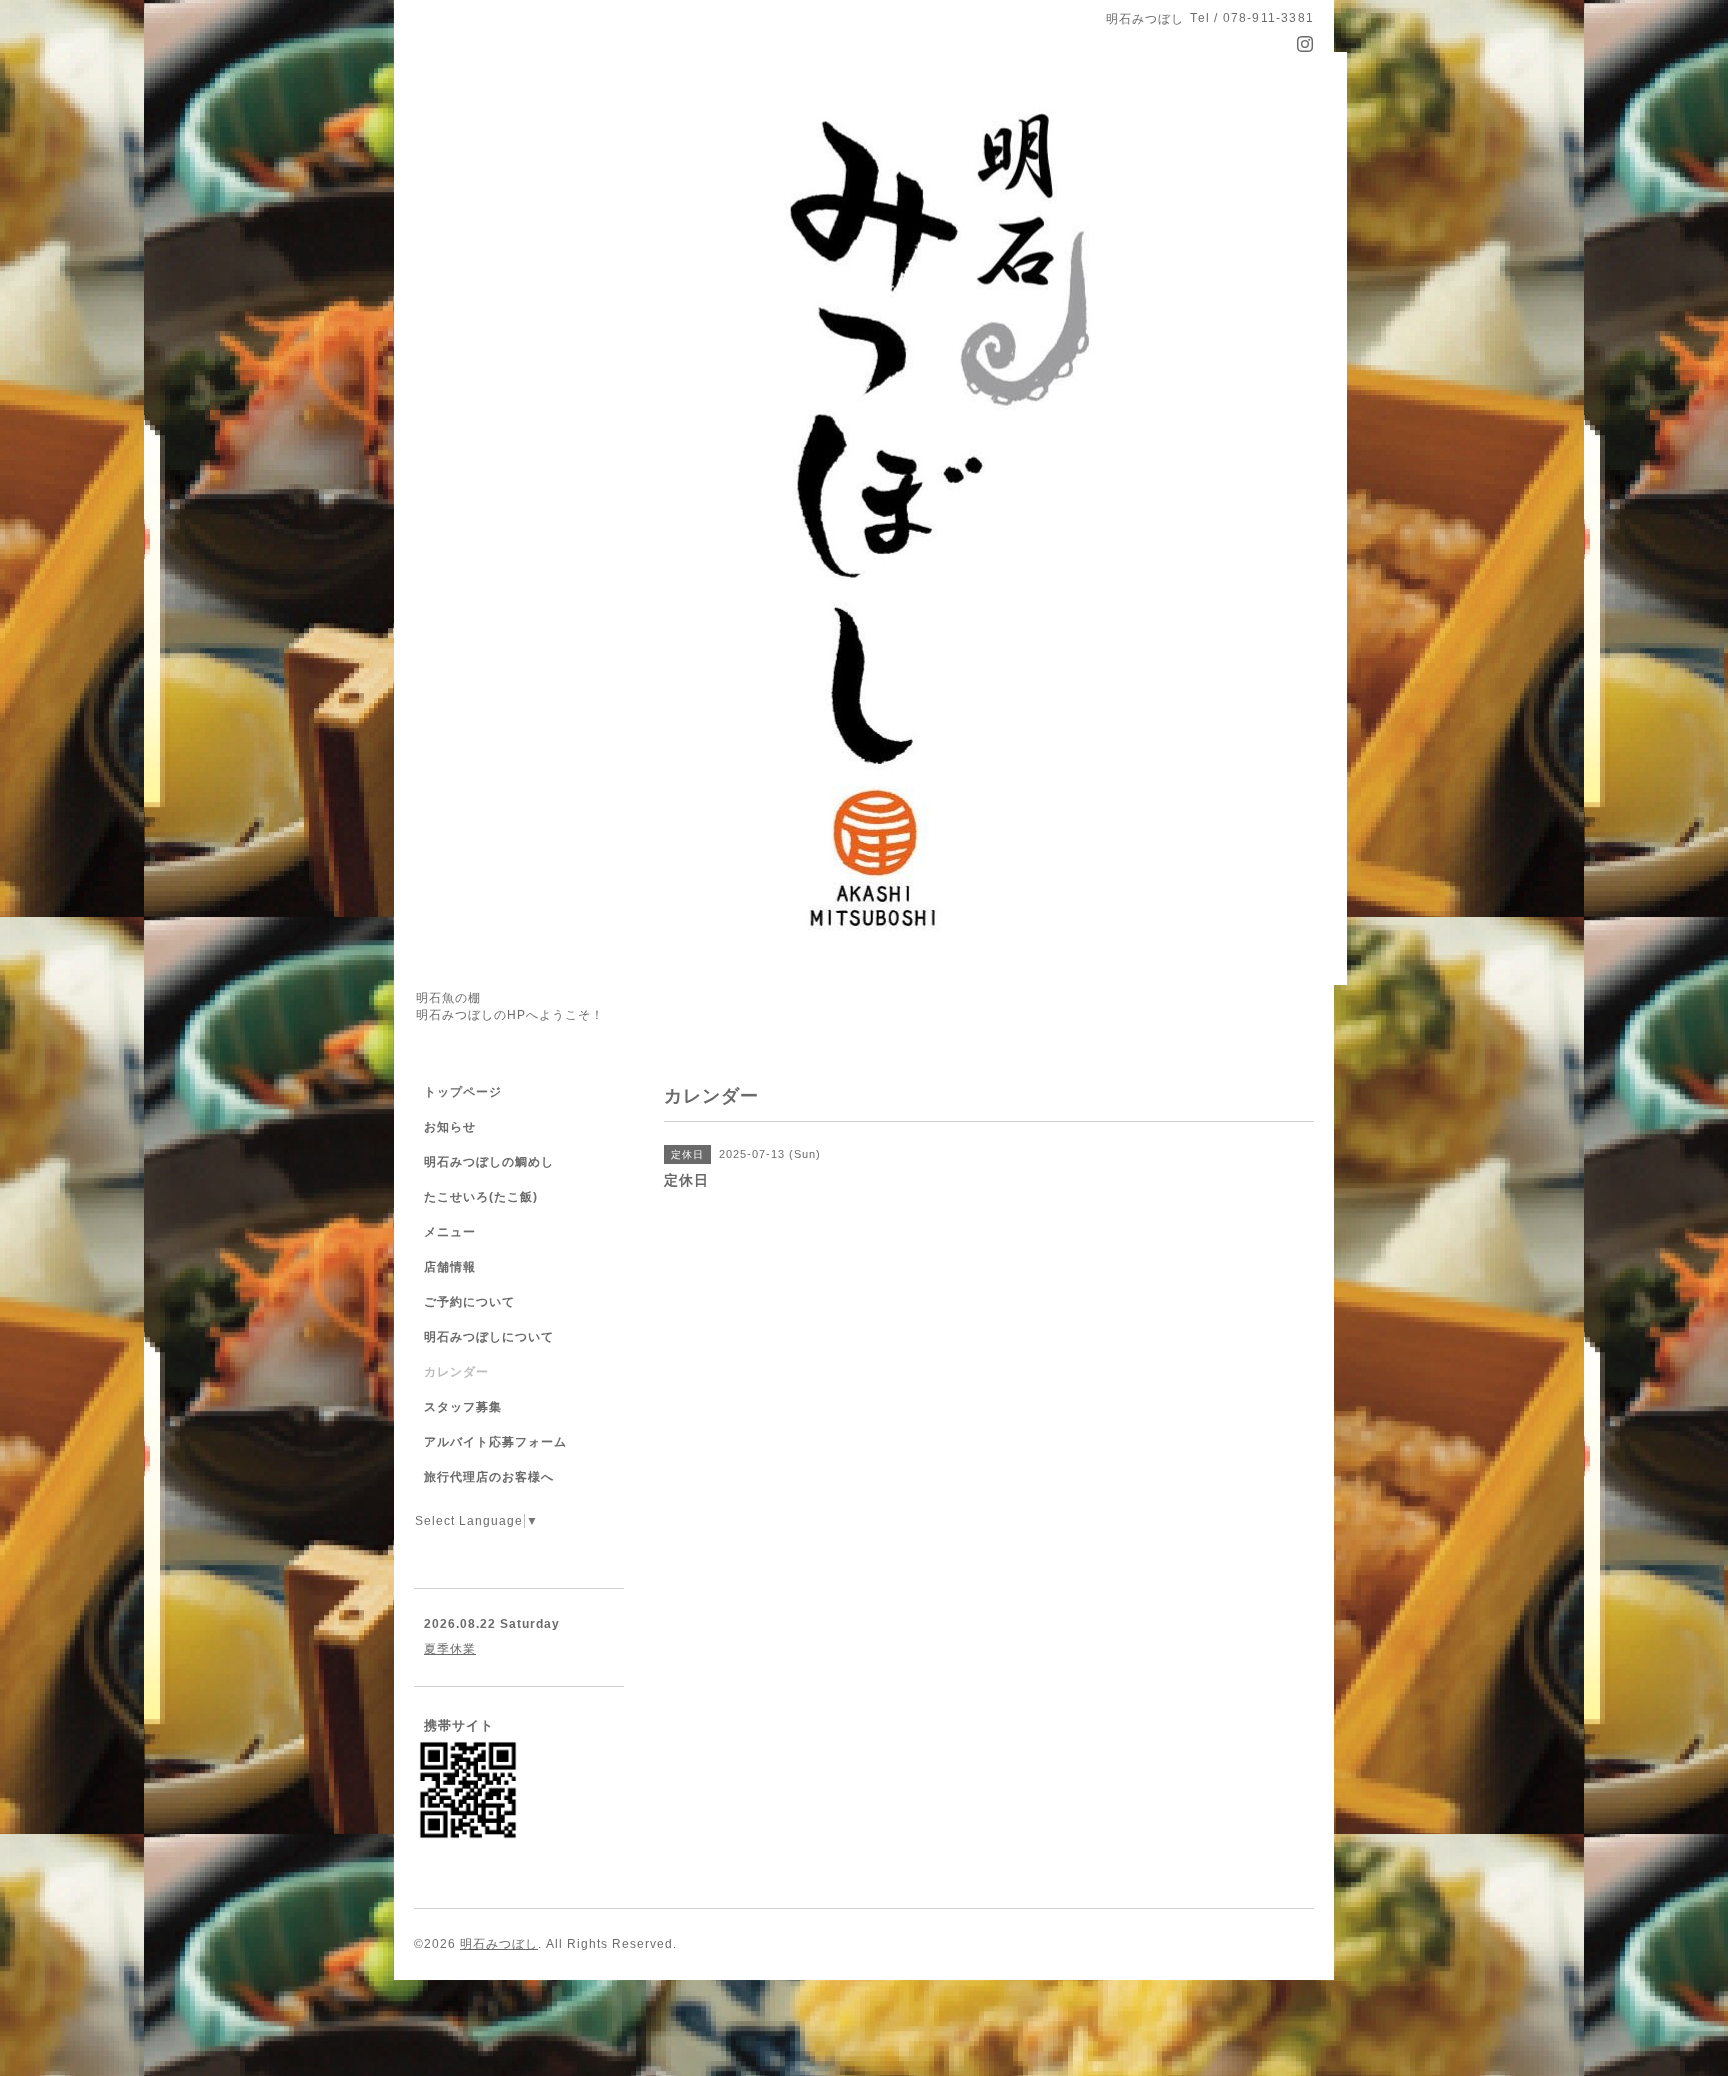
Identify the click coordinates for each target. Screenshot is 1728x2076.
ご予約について (469, 1302)
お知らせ (450, 1127)
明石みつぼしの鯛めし (489, 1162)
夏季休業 (450, 1649)
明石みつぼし (499, 1944)
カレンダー (456, 1372)
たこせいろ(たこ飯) (481, 1197)
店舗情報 (450, 1267)
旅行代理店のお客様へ (489, 1477)
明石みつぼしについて (489, 1337)
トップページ (463, 1092)
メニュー (450, 1232)
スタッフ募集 (463, 1407)
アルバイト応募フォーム (495, 1442)
